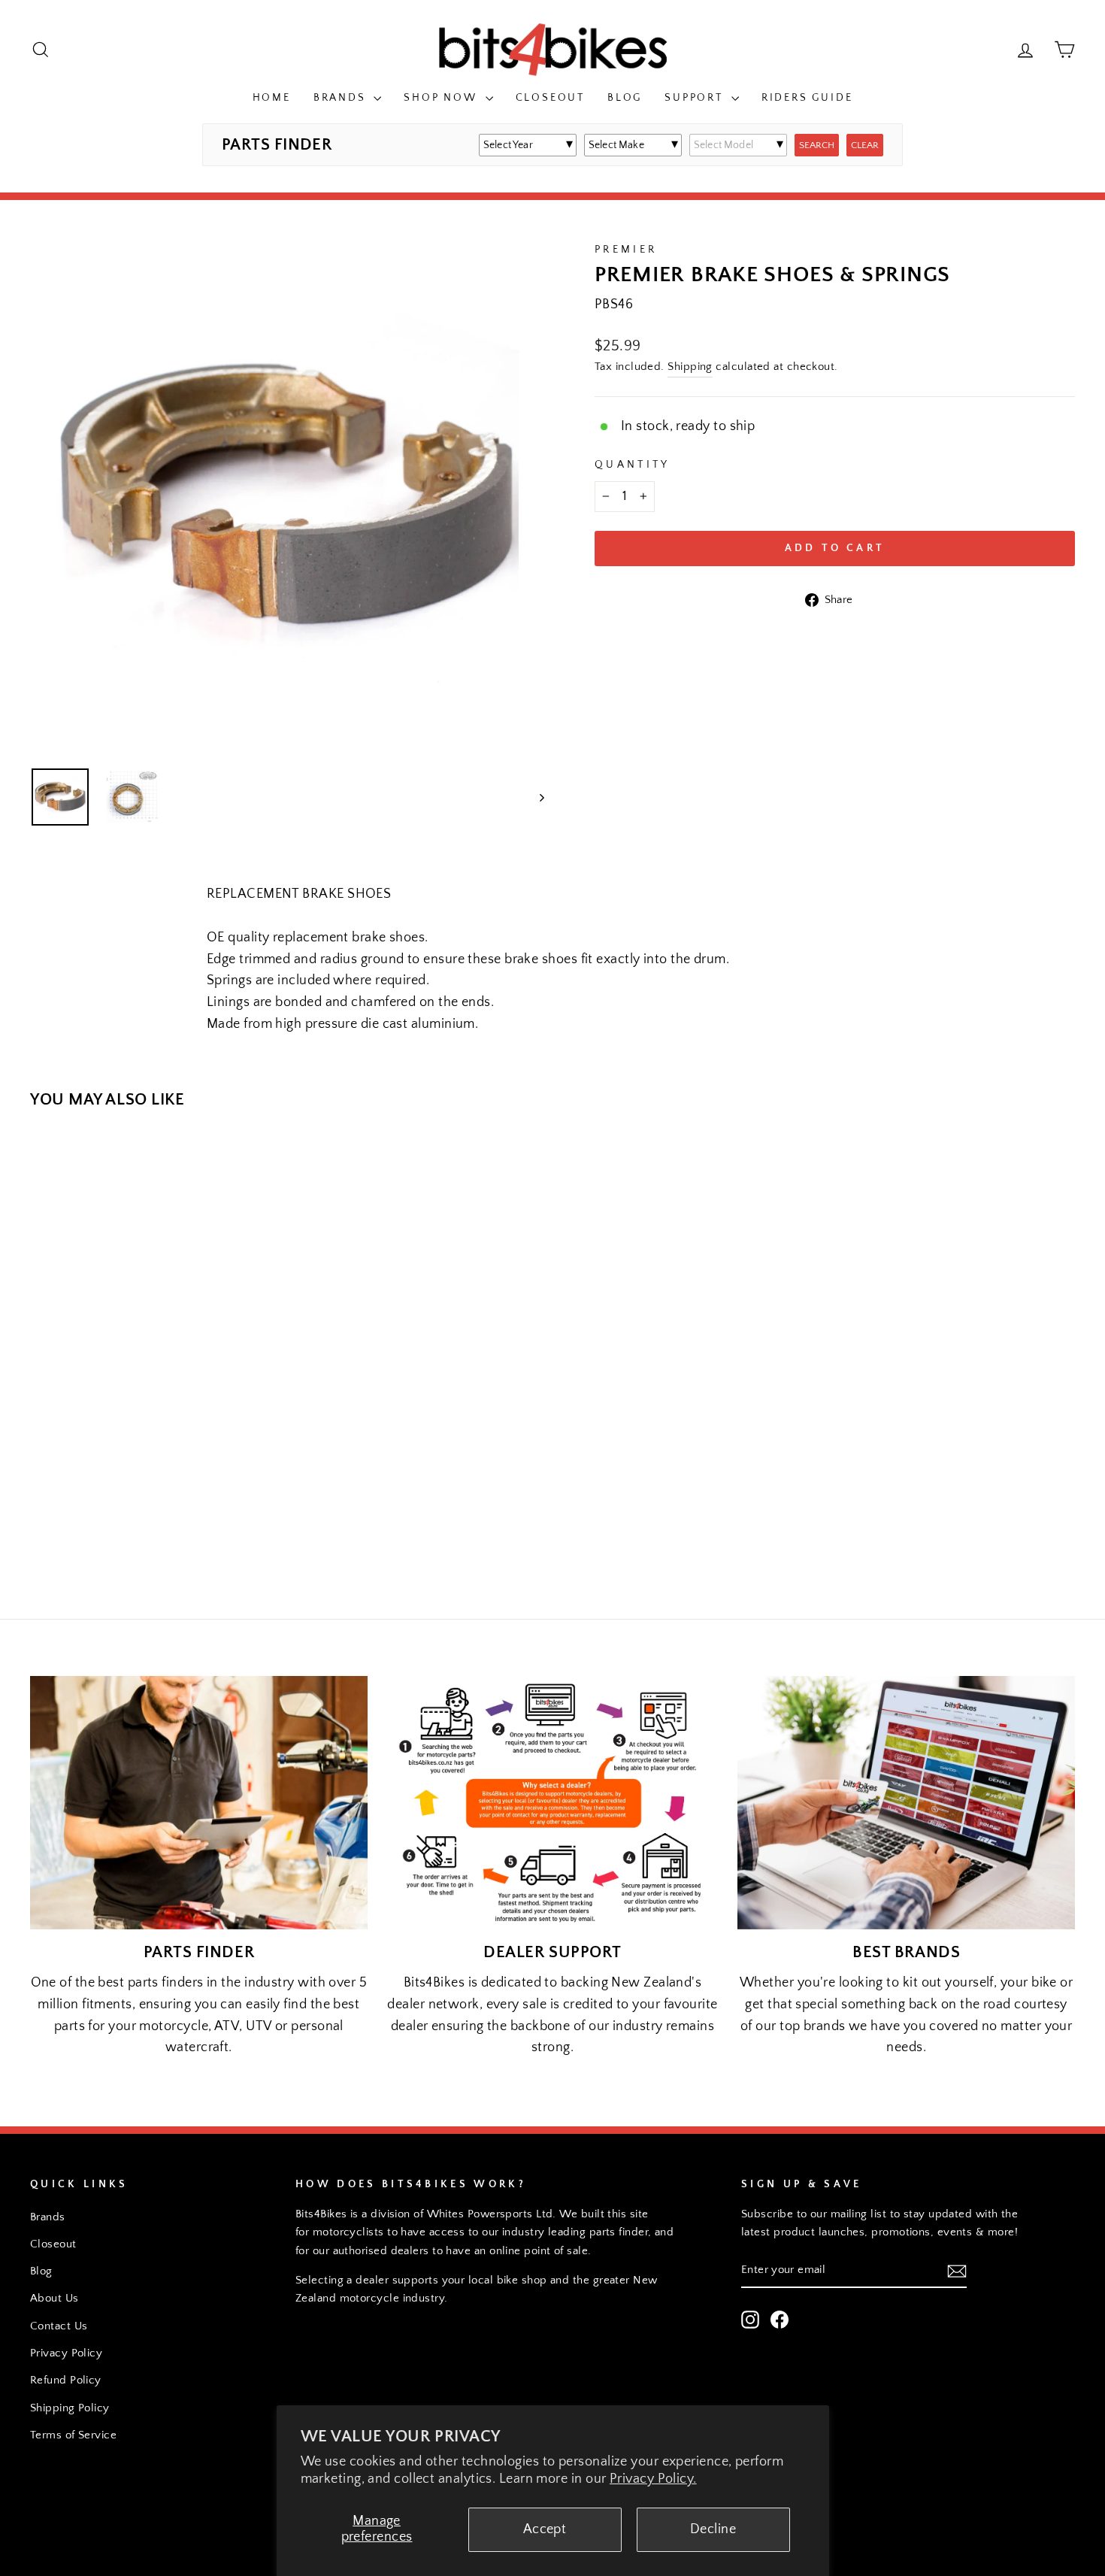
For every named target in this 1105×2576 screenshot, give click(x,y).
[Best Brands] (906, 1802)
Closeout (550, 98)
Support (696, 98)
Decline (713, 2529)
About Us (54, 2298)
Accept (545, 2529)
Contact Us (59, 2326)
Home (272, 98)
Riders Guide (807, 98)
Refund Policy (66, 2380)
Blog (625, 98)
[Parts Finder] (199, 1802)
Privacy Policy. (653, 2479)
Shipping (690, 367)
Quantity (633, 465)
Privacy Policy (66, 2353)
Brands (342, 98)
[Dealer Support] (553, 1802)
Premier (626, 250)
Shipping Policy (70, 2408)
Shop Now (442, 98)
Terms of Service (73, 2435)
